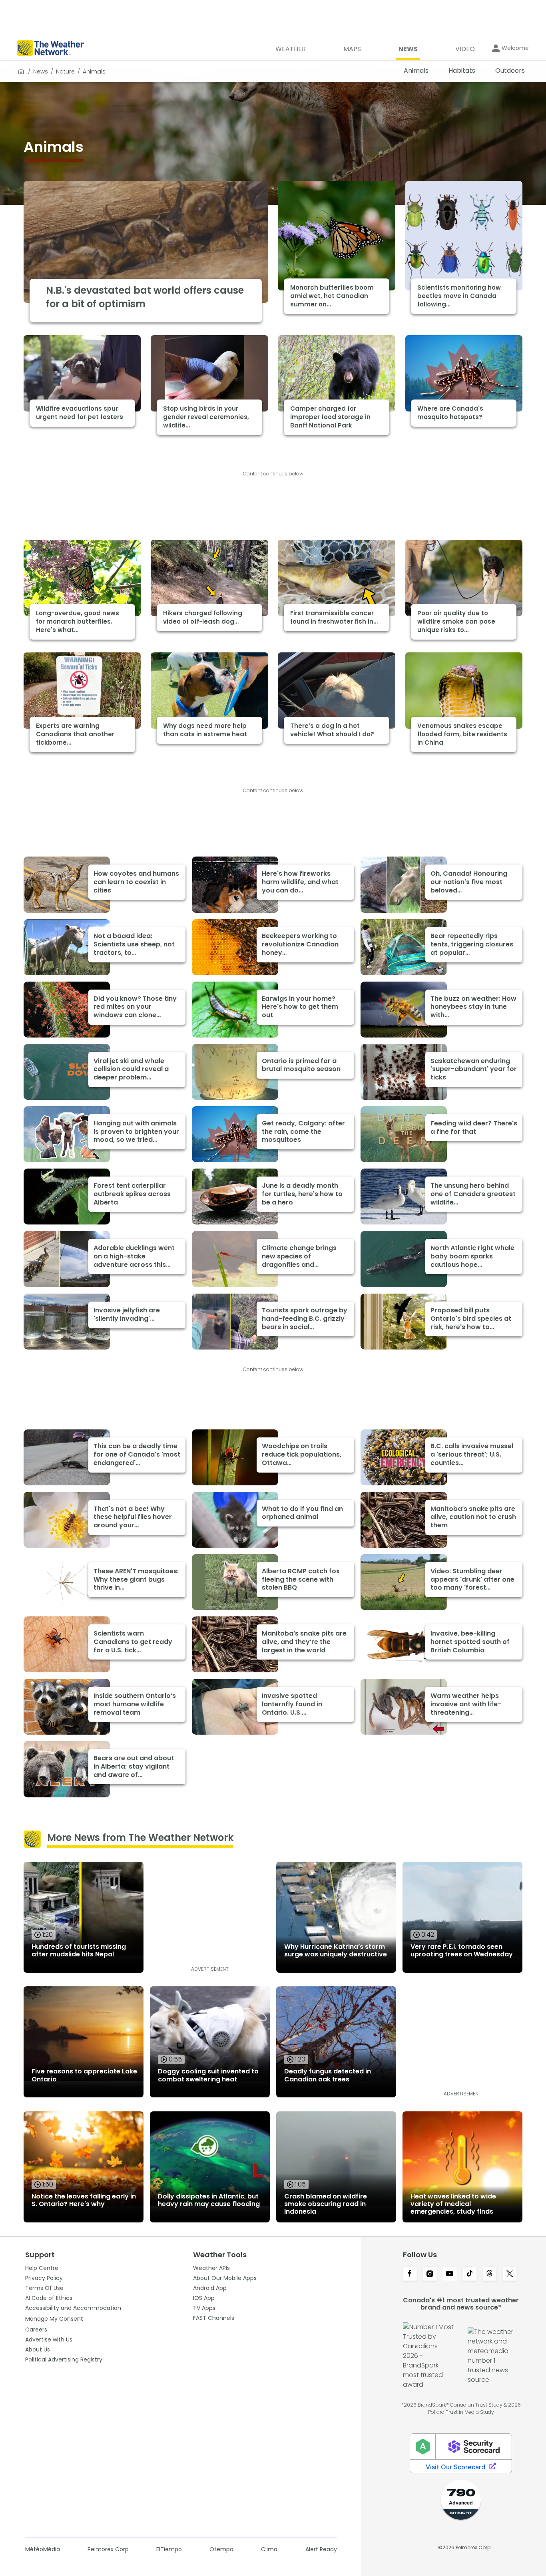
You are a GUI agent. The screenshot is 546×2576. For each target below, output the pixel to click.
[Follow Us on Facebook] (410, 2274)
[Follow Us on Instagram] (430, 2274)
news (41, 72)
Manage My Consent (54, 2319)
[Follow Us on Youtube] (450, 2274)
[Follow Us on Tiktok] (470, 2274)
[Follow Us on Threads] (490, 2274)
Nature (65, 72)
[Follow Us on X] (510, 2274)
